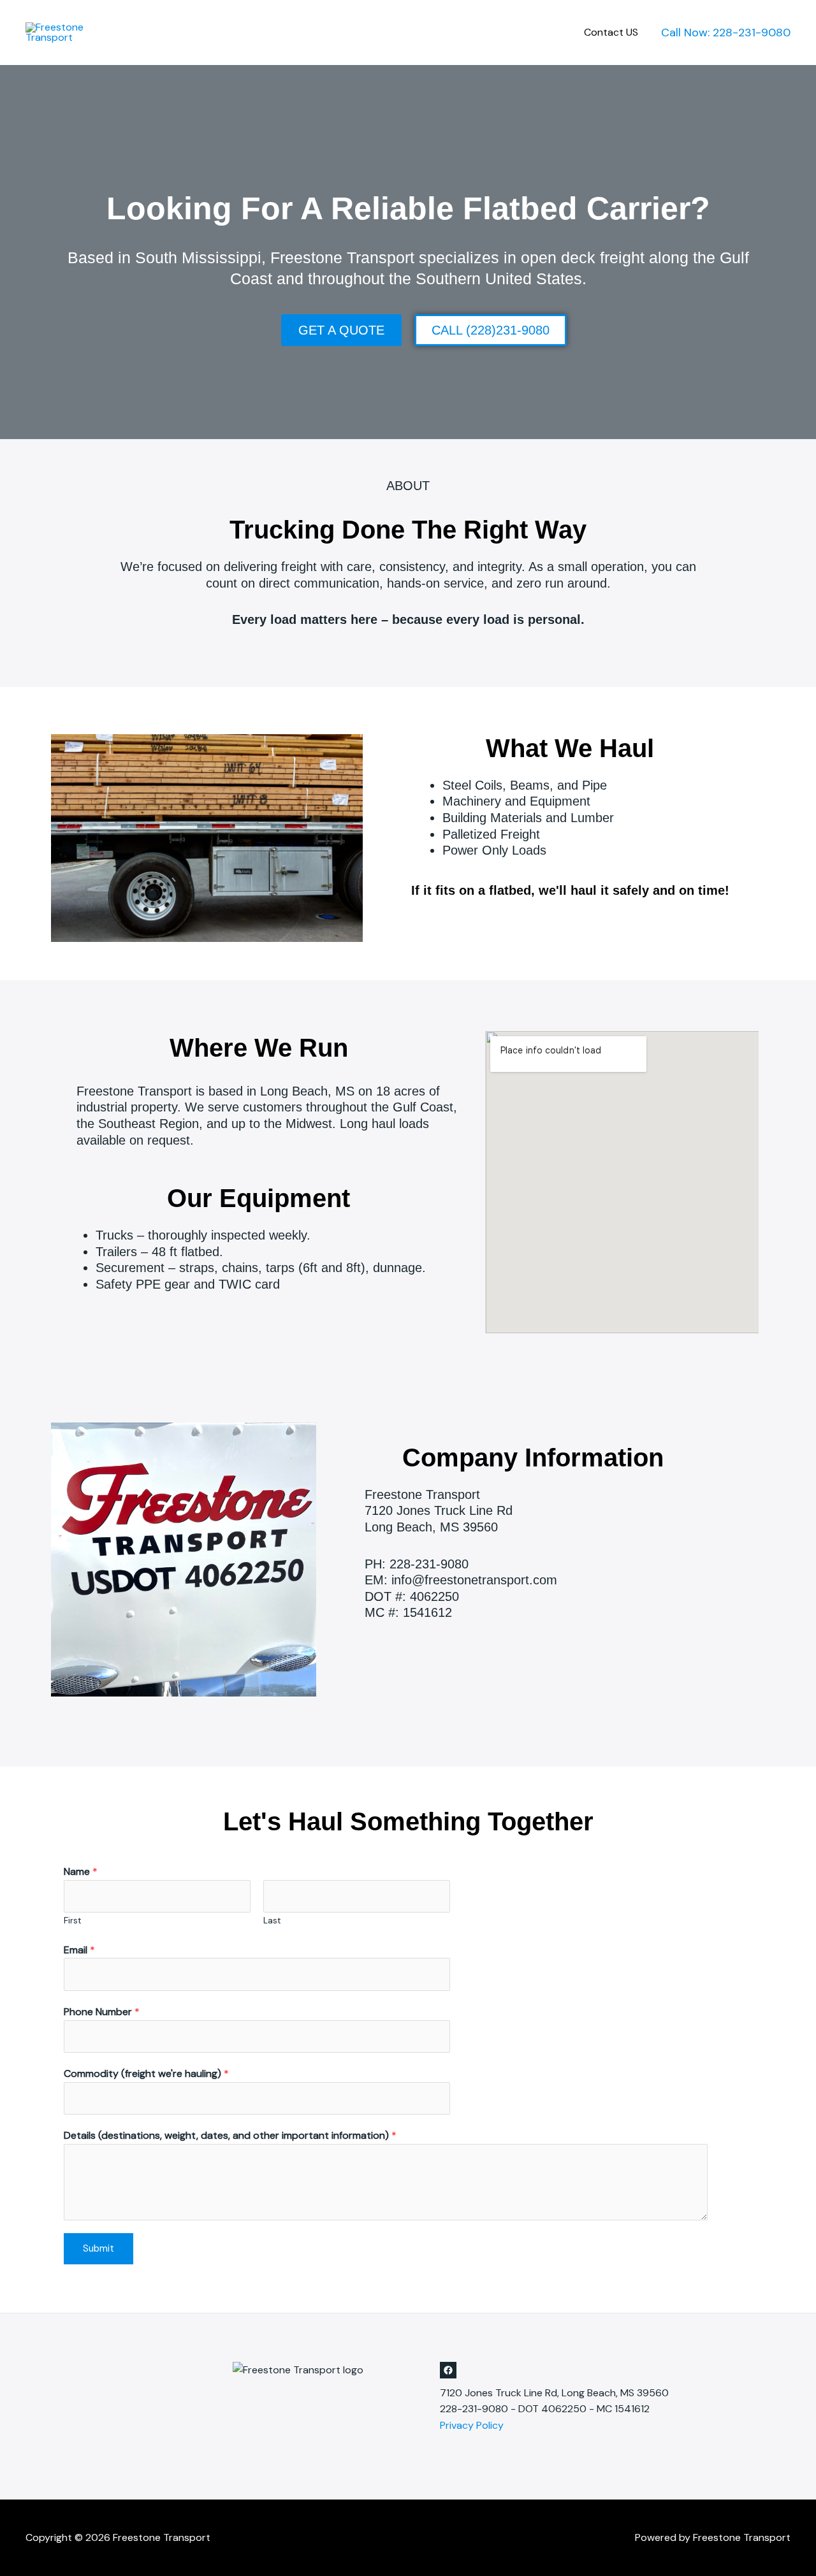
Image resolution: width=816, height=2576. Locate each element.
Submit (98, 2248)
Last (272, 1921)
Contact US (611, 32)
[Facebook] (448, 2370)
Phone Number (102, 2012)
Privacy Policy (472, 2425)
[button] (726, 33)
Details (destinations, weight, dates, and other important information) (230, 2135)
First (73, 1921)
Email (79, 1950)
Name (81, 1871)
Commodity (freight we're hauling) (146, 2073)
